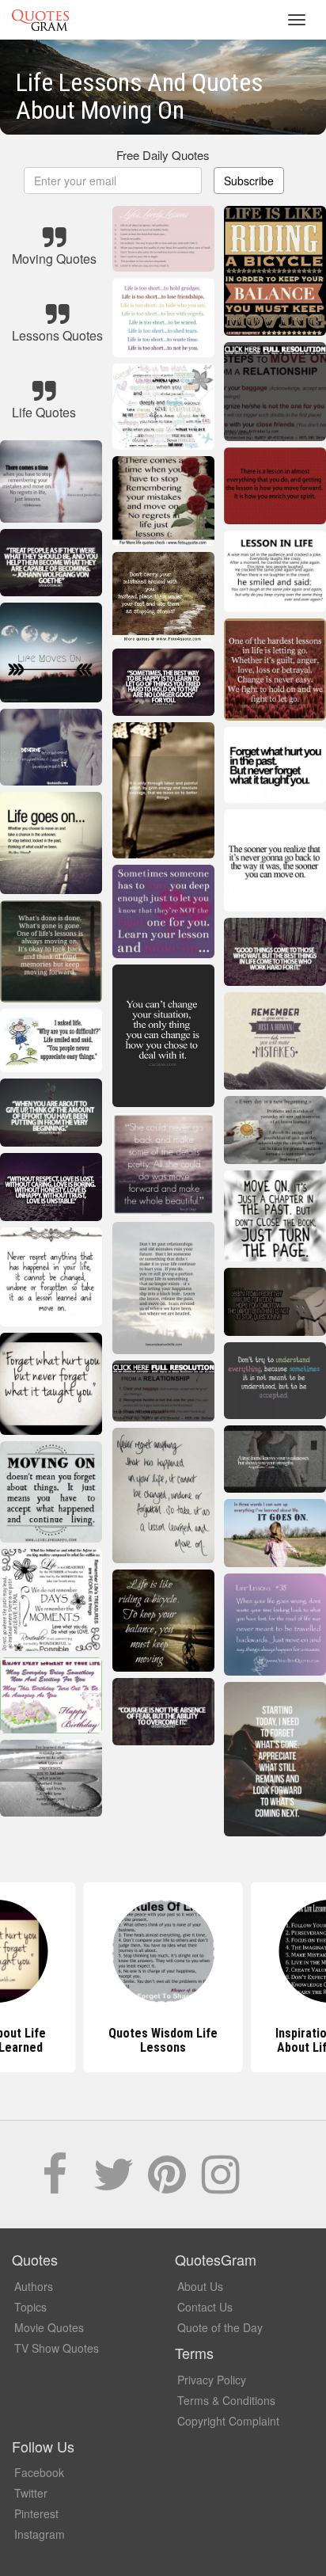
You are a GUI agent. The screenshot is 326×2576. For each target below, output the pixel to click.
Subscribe (249, 181)
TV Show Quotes (57, 2348)
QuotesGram (40, 20)
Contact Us (205, 2307)
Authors (34, 2286)
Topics (30, 2307)
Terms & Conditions (226, 2400)
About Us (200, 2286)
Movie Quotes (49, 2327)
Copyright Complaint (228, 2421)
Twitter (31, 2493)
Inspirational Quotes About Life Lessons (163, 2040)
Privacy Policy (212, 2380)
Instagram (40, 2534)
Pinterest (36, 2513)
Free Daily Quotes (163, 155)
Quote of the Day (220, 2327)
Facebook (39, 2472)
